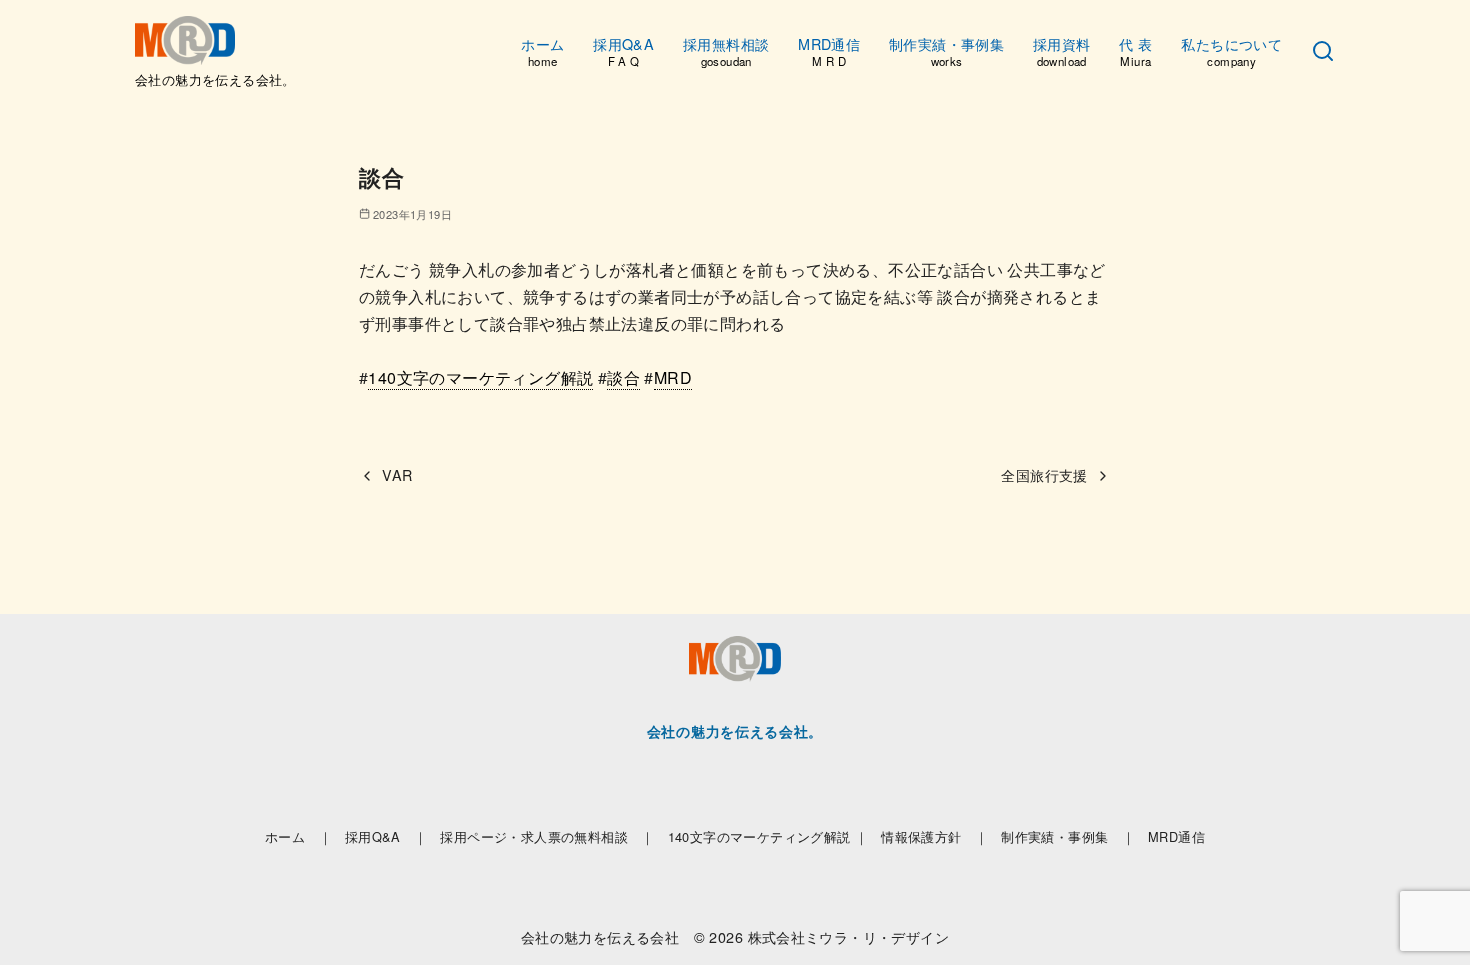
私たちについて (1231, 51)
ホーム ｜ (298, 836)
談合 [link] (623, 377)
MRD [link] (673, 377)
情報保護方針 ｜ (934, 836)
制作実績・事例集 (946, 51)
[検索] (1323, 52)
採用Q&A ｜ (386, 836)
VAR (397, 474)
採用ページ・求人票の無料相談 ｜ (547, 836)
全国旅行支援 (1044, 474)
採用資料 (1062, 51)
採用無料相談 (726, 51)
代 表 (1135, 51)
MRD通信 (829, 51)
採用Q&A (623, 51)
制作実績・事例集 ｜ (1068, 836)
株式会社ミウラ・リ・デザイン (849, 936)
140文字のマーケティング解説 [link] (480, 377)
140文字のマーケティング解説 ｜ (768, 836)
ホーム (542, 51)
